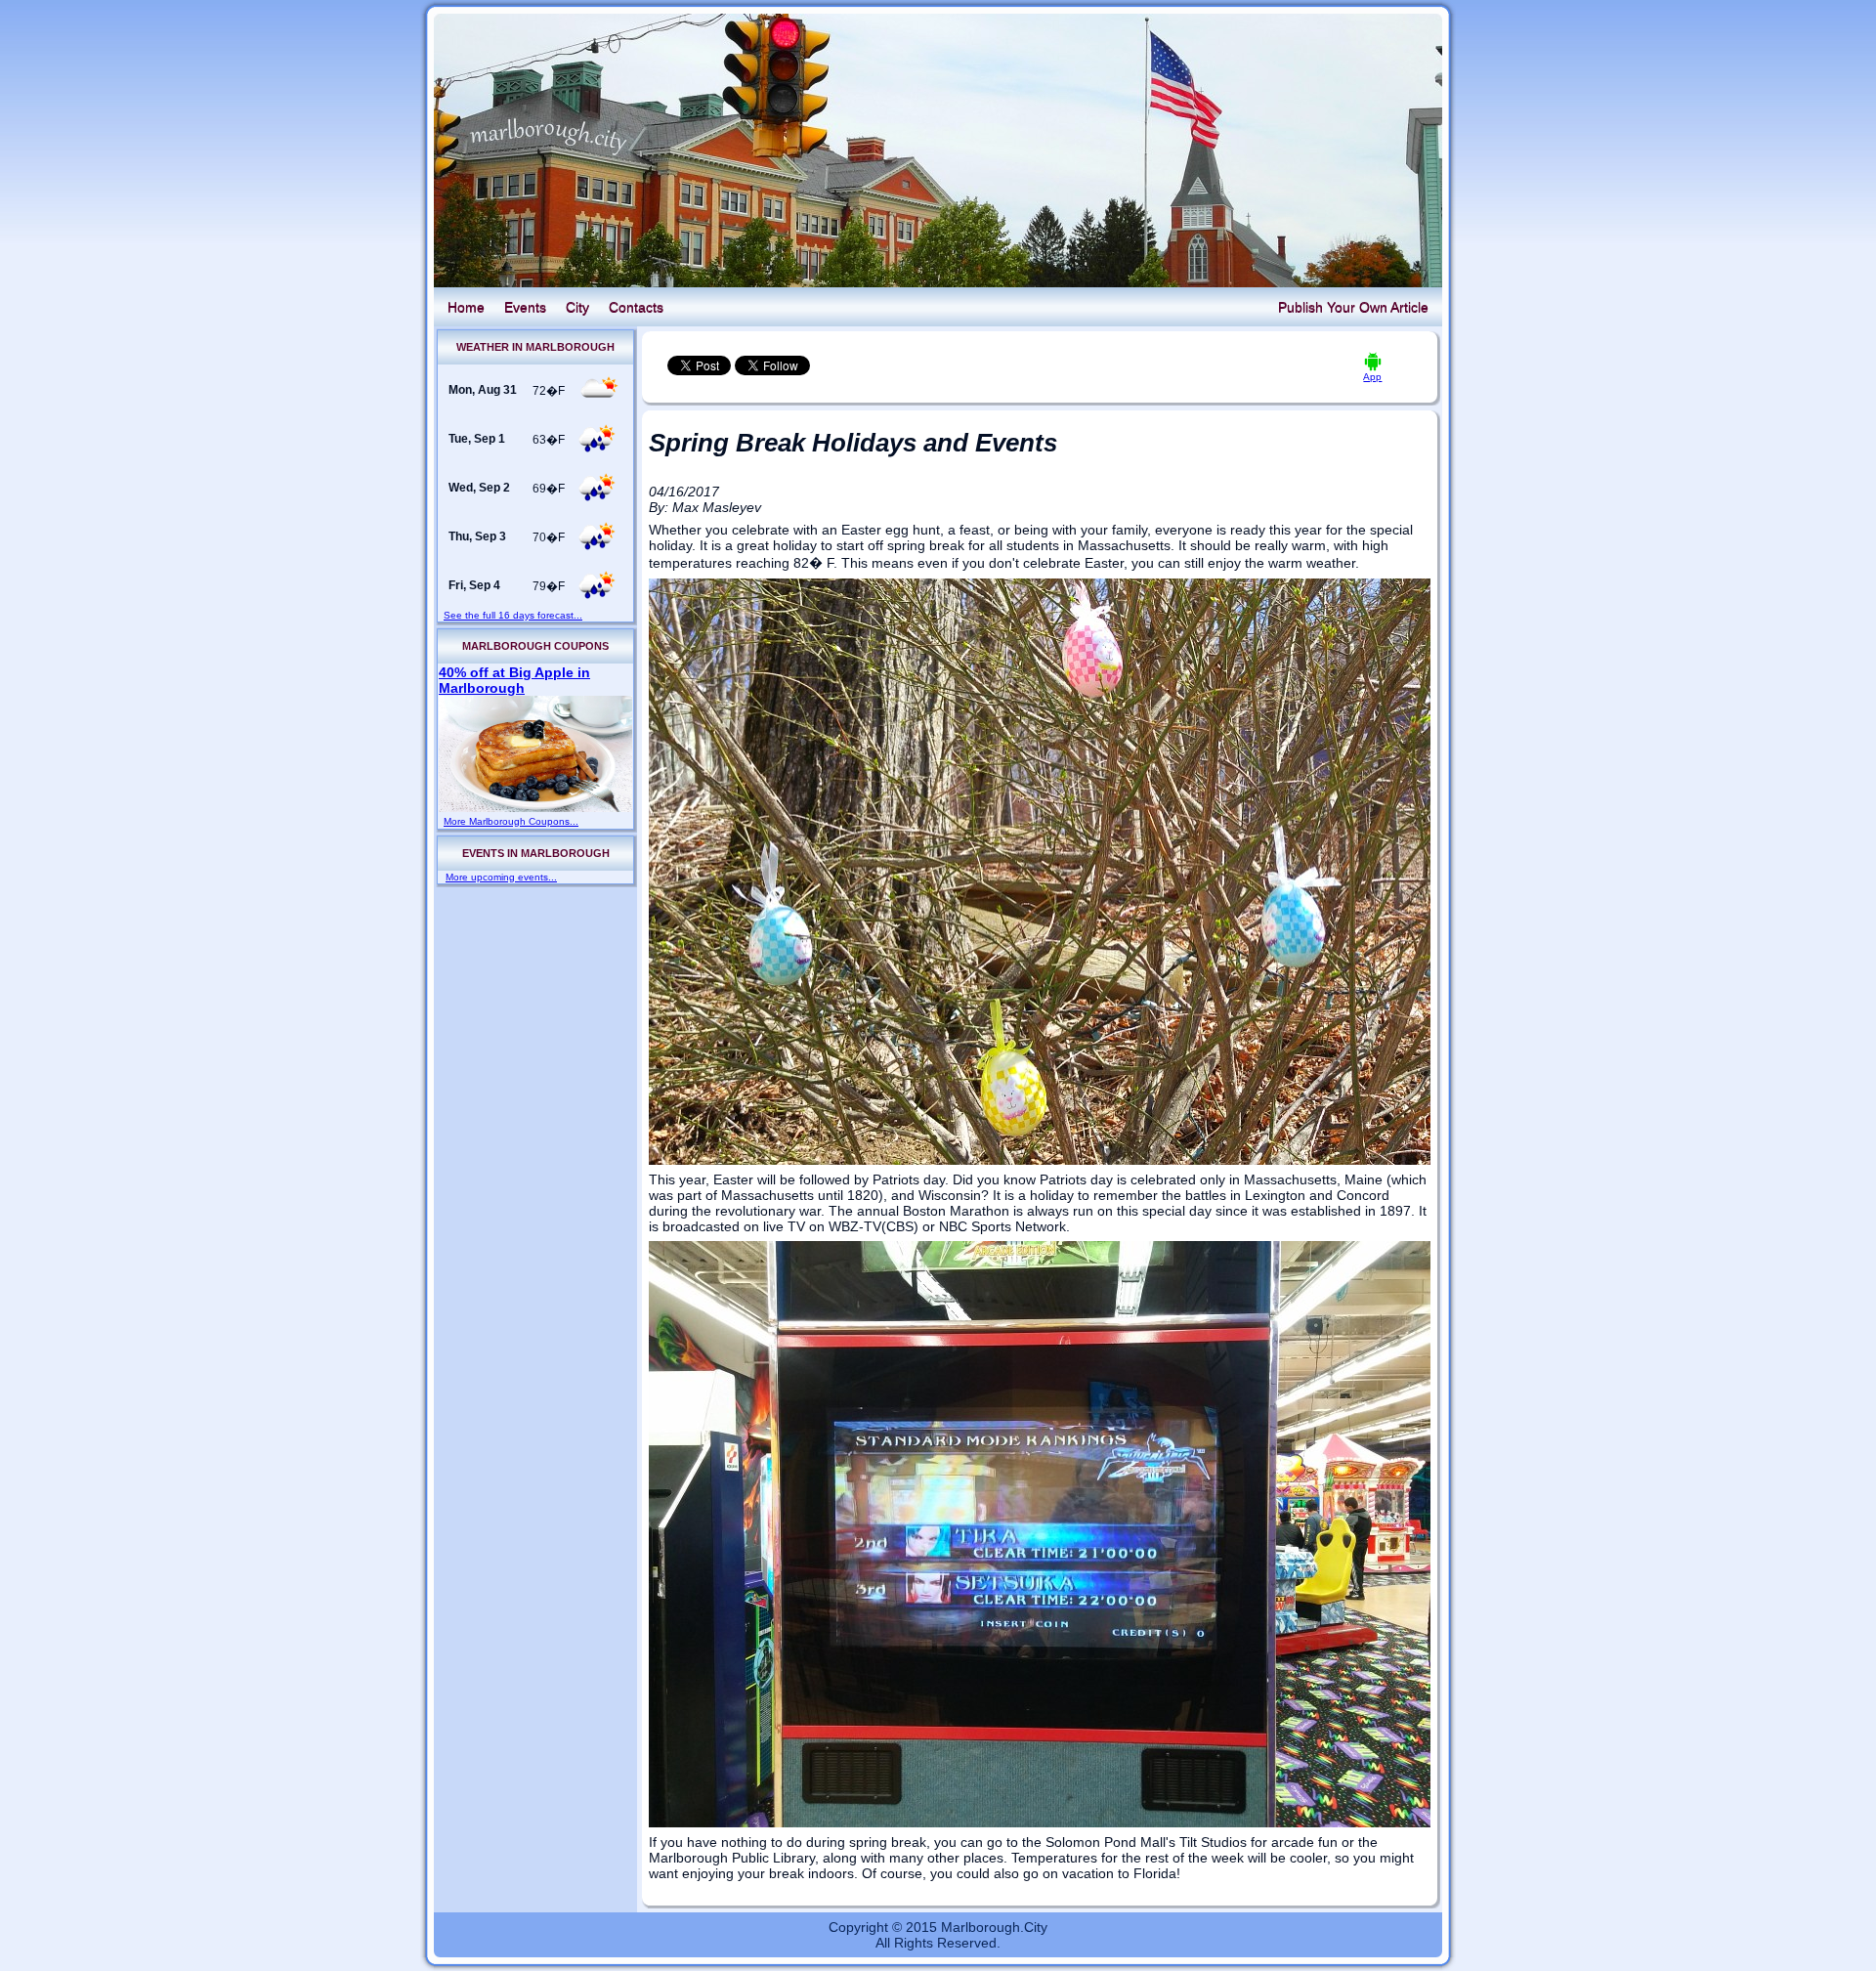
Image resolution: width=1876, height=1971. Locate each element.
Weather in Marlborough (535, 347)
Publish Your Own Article (1353, 307)
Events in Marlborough (536, 853)
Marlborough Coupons (535, 646)
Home (466, 307)
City (577, 307)
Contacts (636, 307)
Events (525, 307)
